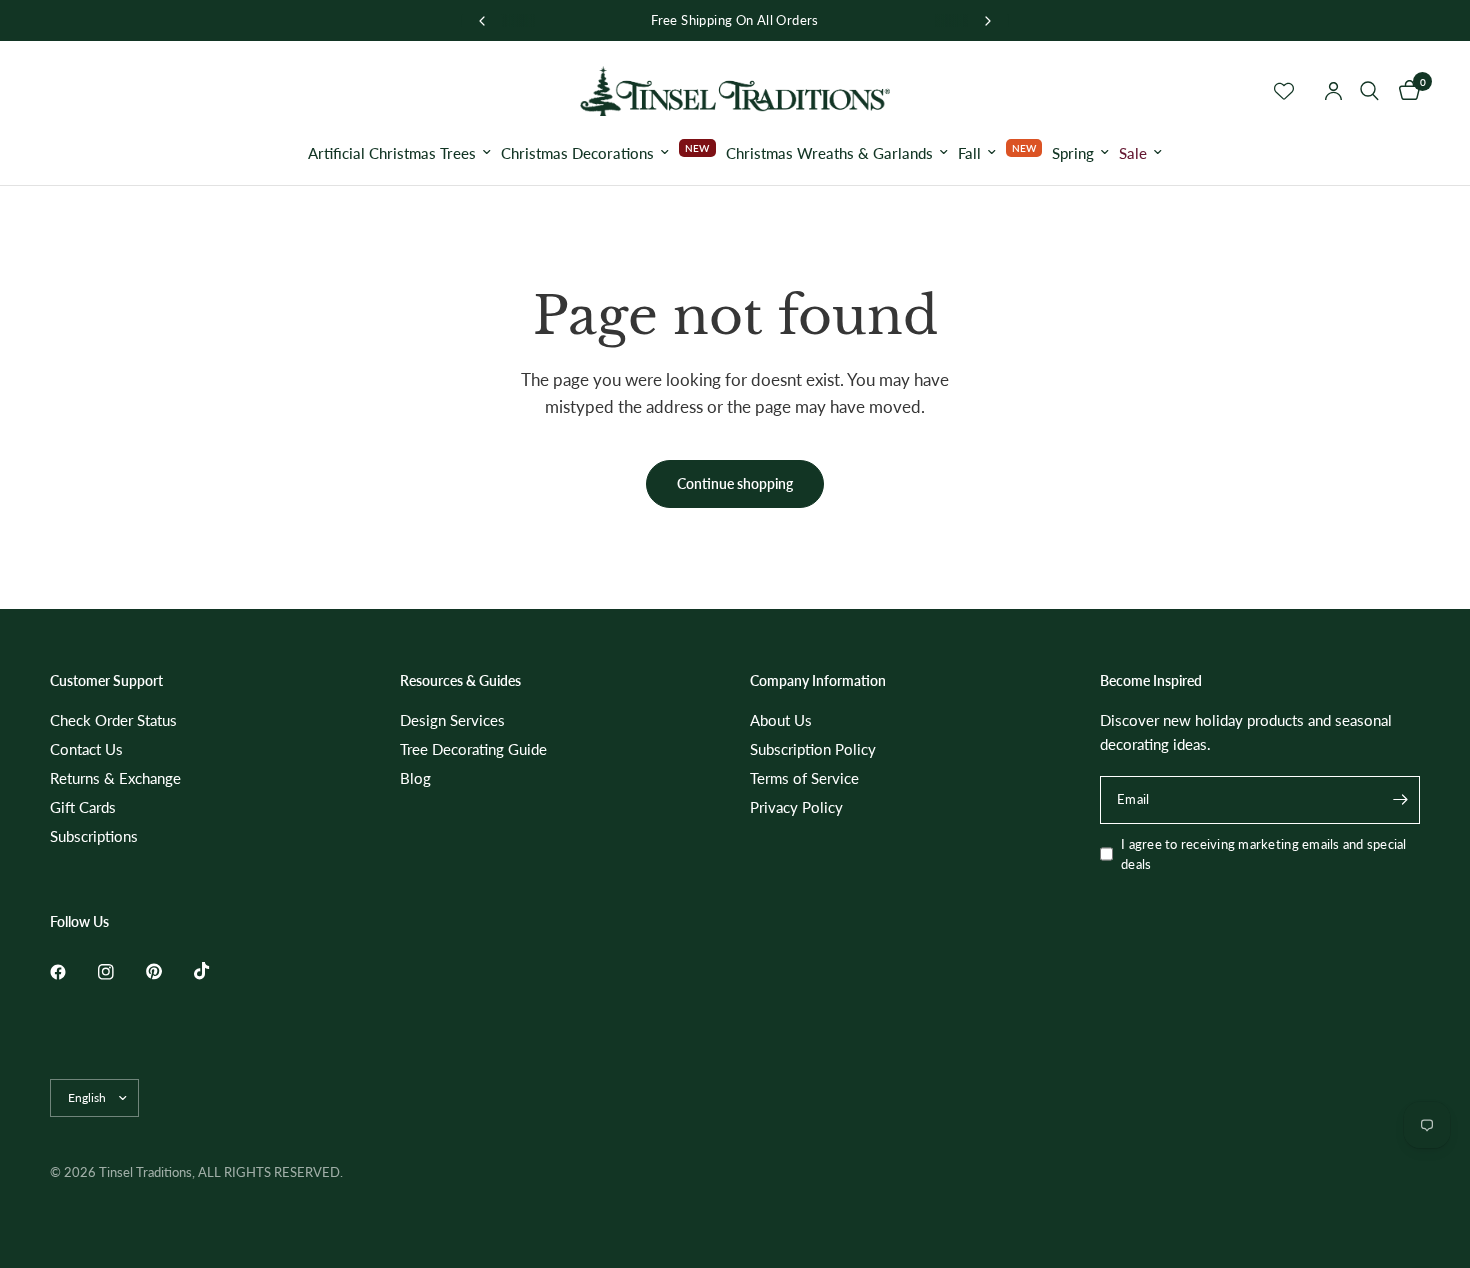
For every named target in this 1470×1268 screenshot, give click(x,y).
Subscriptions (94, 836)
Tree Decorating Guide (473, 749)
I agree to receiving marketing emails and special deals (1264, 854)
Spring (1073, 153)
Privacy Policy (796, 807)
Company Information (818, 681)
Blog (415, 778)
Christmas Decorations (577, 153)
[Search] (1369, 91)
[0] (1404, 91)
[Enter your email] (1400, 800)
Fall (969, 153)
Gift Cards (83, 807)
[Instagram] (120, 972)
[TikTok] (216, 971)
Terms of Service (804, 778)
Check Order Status (113, 720)
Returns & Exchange (115, 778)
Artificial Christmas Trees (392, 153)
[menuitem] (399, 153)
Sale (1133, 153)
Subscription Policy (813, 749)
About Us (781, 720)
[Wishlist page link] (1284, 91)
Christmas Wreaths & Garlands (829, 153)
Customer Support (106, 681)
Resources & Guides (460, 681)
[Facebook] (72, 972)
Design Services (452, 720)
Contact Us (86, 749)
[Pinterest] (168, 972)
